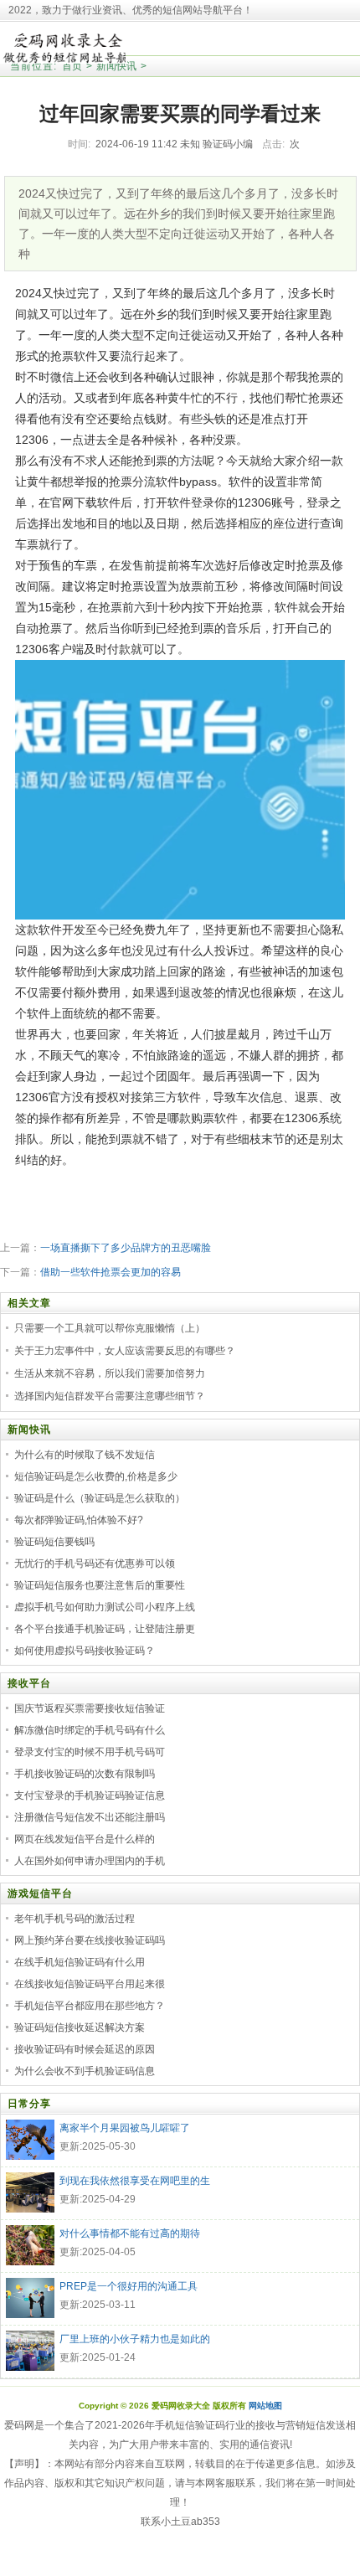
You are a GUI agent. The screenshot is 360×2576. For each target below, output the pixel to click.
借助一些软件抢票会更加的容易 (111, 1272)
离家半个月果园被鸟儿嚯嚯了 (125, 2128)
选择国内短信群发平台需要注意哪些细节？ (110, 1396)
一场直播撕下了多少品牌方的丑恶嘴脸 (126, 1248)
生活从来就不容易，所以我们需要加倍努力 (110, 1373)
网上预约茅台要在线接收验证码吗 (90, 1940)
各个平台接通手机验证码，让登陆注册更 (105, 1629)
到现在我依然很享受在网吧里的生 (135, 2181)
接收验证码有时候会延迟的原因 (85, 2049)
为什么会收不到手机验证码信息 (85, 2071)
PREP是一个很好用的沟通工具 (129, 2286)
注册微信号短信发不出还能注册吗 (90, 1817)
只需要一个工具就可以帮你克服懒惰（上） (110, 1328)
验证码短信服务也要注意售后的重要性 (100, 1585)
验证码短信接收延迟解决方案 (80, 2027)
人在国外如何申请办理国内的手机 (90, 1861)
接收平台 (29, 1683)
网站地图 (265, 2406)
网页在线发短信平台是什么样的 (85, 1839)
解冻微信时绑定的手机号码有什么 (90, 1730)
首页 (72, 66)
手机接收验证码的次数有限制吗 (85, 1774)
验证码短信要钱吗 (54, 1542)
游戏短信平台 (40, 1893)
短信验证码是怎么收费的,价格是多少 (96, 1476)
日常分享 (29, 2104)
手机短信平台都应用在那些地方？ (90, 2006)
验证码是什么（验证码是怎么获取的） (100, 1498)
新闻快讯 (116, 66)
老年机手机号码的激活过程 (75, 1919)
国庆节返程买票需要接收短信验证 (90, 1708)
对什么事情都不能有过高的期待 (130, 2233)
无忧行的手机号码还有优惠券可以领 (95, 1564)
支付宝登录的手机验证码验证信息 (90, 1795)
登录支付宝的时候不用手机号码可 (90, 1752)
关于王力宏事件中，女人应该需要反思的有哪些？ (125, 1351)
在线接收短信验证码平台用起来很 (90, 1984)
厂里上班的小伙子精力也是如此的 (135, 2339)
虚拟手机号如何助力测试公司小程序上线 (105, 1607)
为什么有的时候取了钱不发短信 (85, 1455)
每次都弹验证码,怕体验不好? (79, 1520)
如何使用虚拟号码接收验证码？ (85, 1651)
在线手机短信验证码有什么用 (80, 1962)
